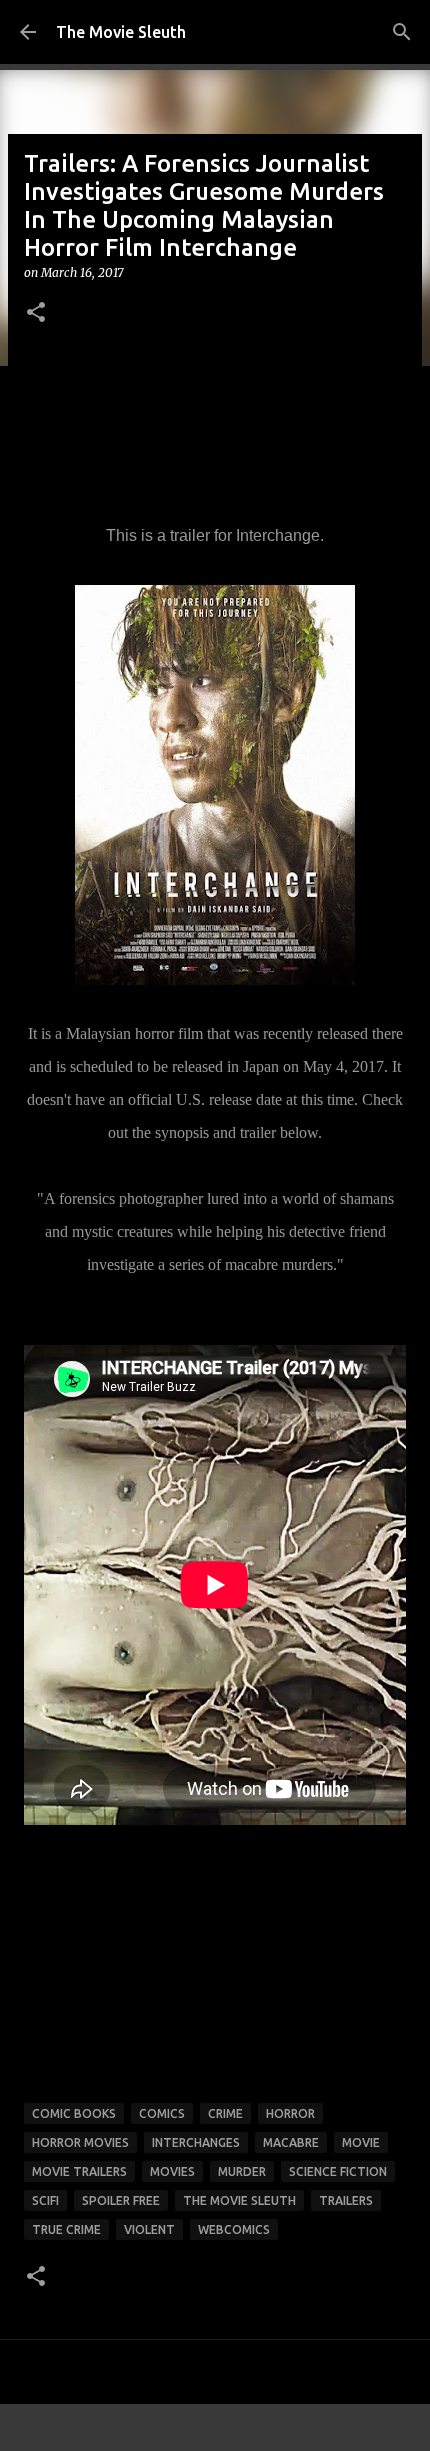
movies (172, 2171)
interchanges (196, 2142)
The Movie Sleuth (121, 32)
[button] (36, 313)
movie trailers (79, 2171)
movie (361, 2142)
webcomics (234, 2229)
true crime (66, 2229)
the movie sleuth (239, 2200)
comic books (74, 2113)
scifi (45, 2200)
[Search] (402, 32)
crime (225, 2113)
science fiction (338, 2171)
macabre (291, 2142)
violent (149, 2229)
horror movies (80, 2142)
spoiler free (121, 2200)
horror (290, 2113)
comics (162, 2113)
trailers (346, 2200)
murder (242, 2171)
